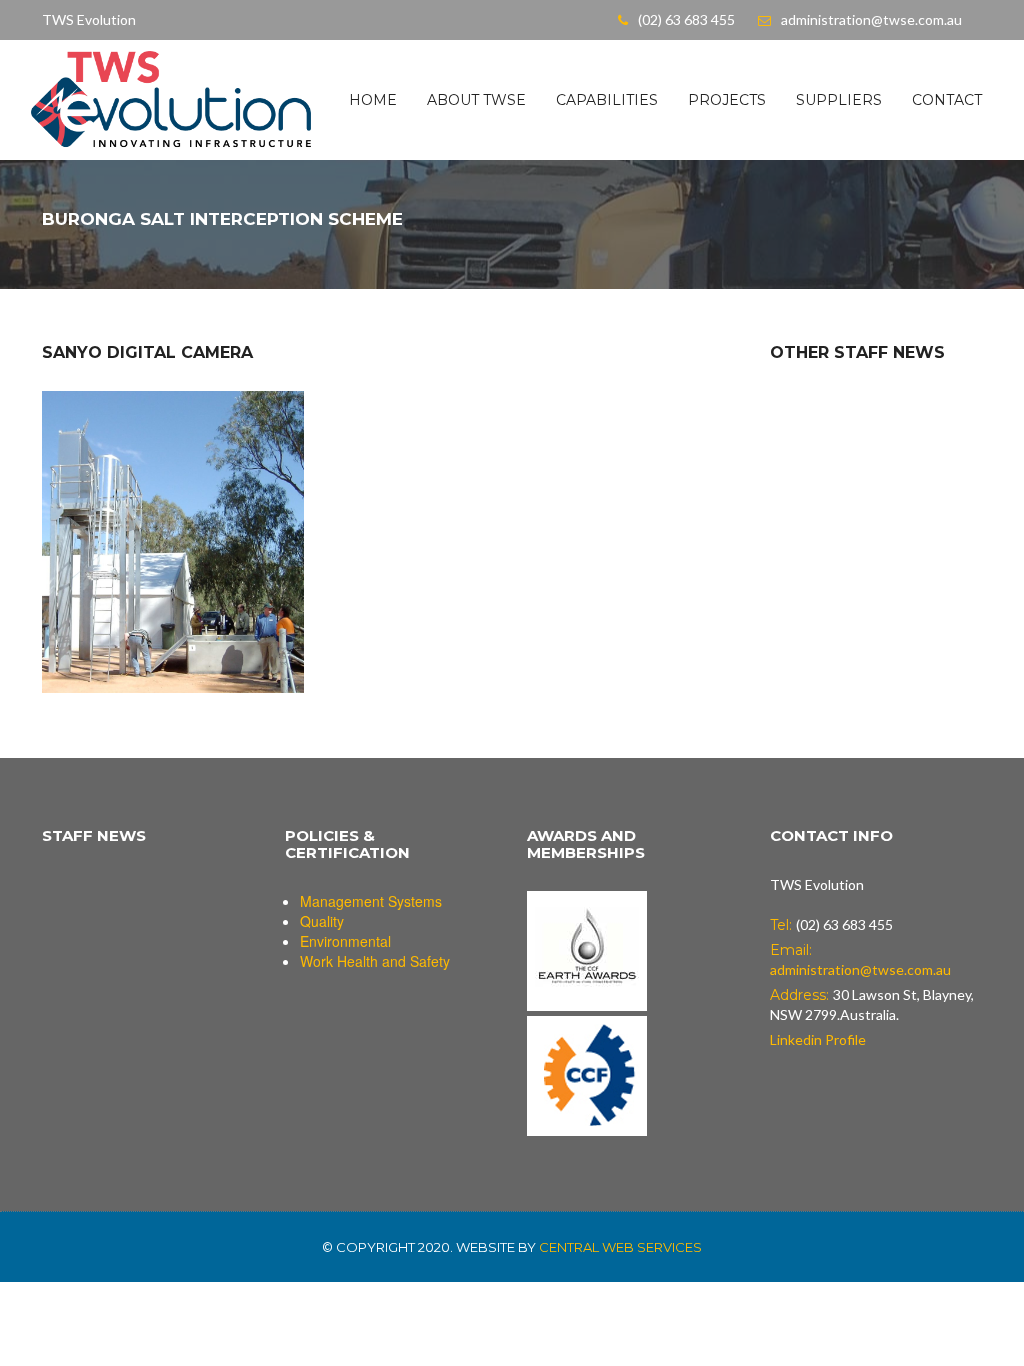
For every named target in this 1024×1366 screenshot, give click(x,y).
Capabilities (607, 100)
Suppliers (839, 100)
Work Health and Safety (375, 961)
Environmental (345, 941)
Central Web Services (620, 1247)
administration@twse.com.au (871, 19)
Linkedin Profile (818, 1039)
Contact (947, 100)
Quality (322, 921)
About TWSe (476, 100)
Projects (727, 100)
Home (373, 100)
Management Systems (371, 901)
